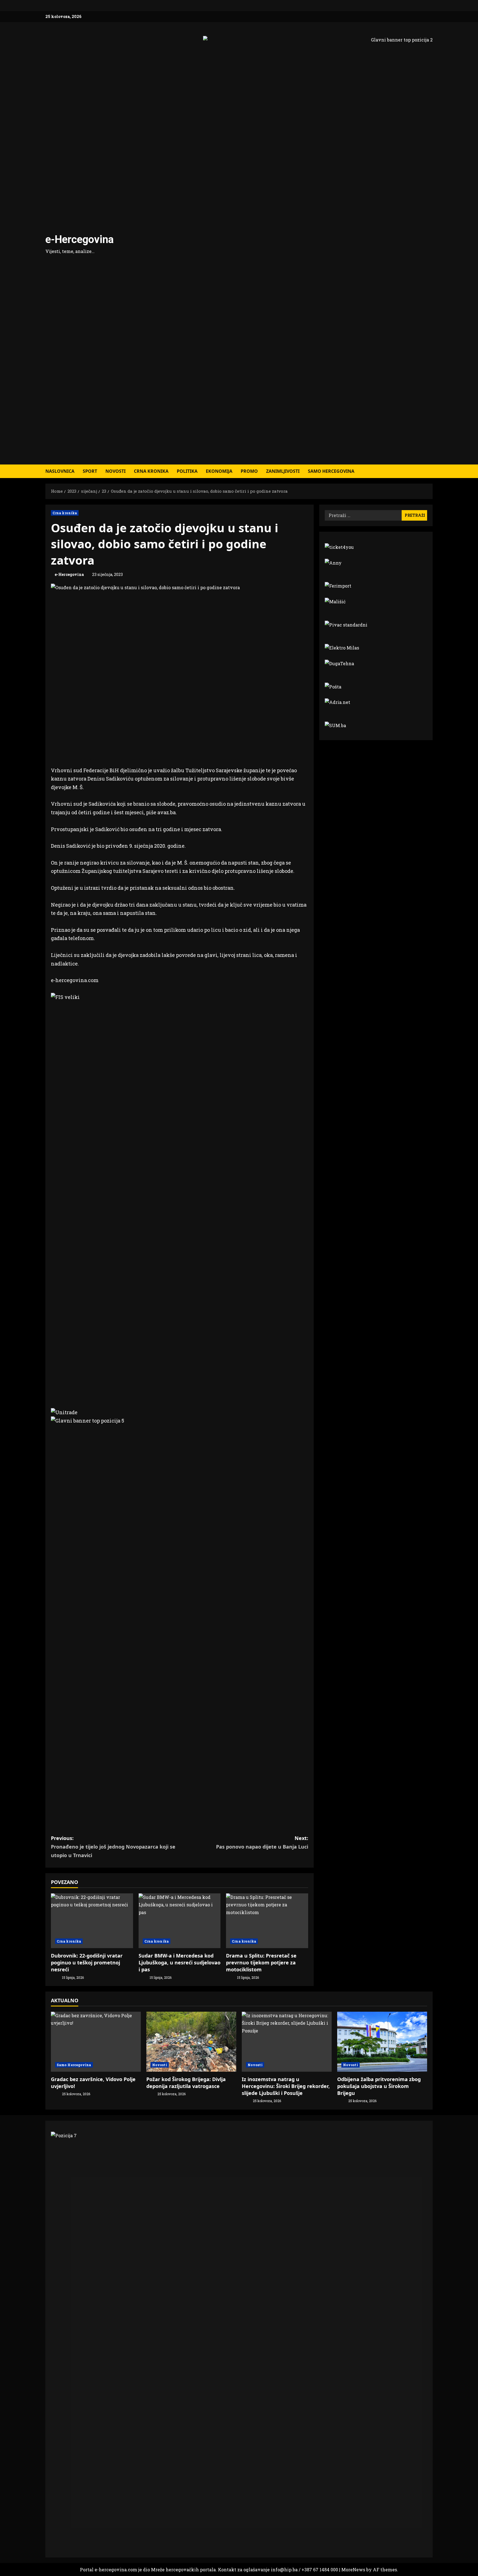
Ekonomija (219, 471)
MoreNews (353, 2570)
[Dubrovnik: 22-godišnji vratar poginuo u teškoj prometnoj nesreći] (92, 1921)
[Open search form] (431, 471)
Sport (90, 471)
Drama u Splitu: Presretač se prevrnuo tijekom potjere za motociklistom (261, 1962)
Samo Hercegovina (331, 471)
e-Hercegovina (80, 239)
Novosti (115, 471)
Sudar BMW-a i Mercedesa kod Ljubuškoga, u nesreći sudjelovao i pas (180, 1962)
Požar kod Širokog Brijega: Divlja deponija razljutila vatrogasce (186, 2083)
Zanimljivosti (283, 471)
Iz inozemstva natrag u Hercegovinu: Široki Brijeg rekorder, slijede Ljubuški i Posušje (286, 2086)
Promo (249, 471)
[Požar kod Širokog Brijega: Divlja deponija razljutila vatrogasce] (191, 2042)
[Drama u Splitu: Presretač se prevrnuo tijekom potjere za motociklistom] (267, 1921)
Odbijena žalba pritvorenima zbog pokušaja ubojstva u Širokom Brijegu (379, 2086)
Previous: (113, 1846)
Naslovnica (60, 471)
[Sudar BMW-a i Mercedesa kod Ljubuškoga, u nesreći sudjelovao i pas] (180, 1921)
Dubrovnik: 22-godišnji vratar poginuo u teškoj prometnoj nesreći (87, 1962)
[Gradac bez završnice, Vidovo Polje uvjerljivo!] (96, 2042)
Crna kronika (151, 471)
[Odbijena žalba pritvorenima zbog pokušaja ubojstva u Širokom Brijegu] (382, 2042)
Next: (262, 1842)
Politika (187, 471)
